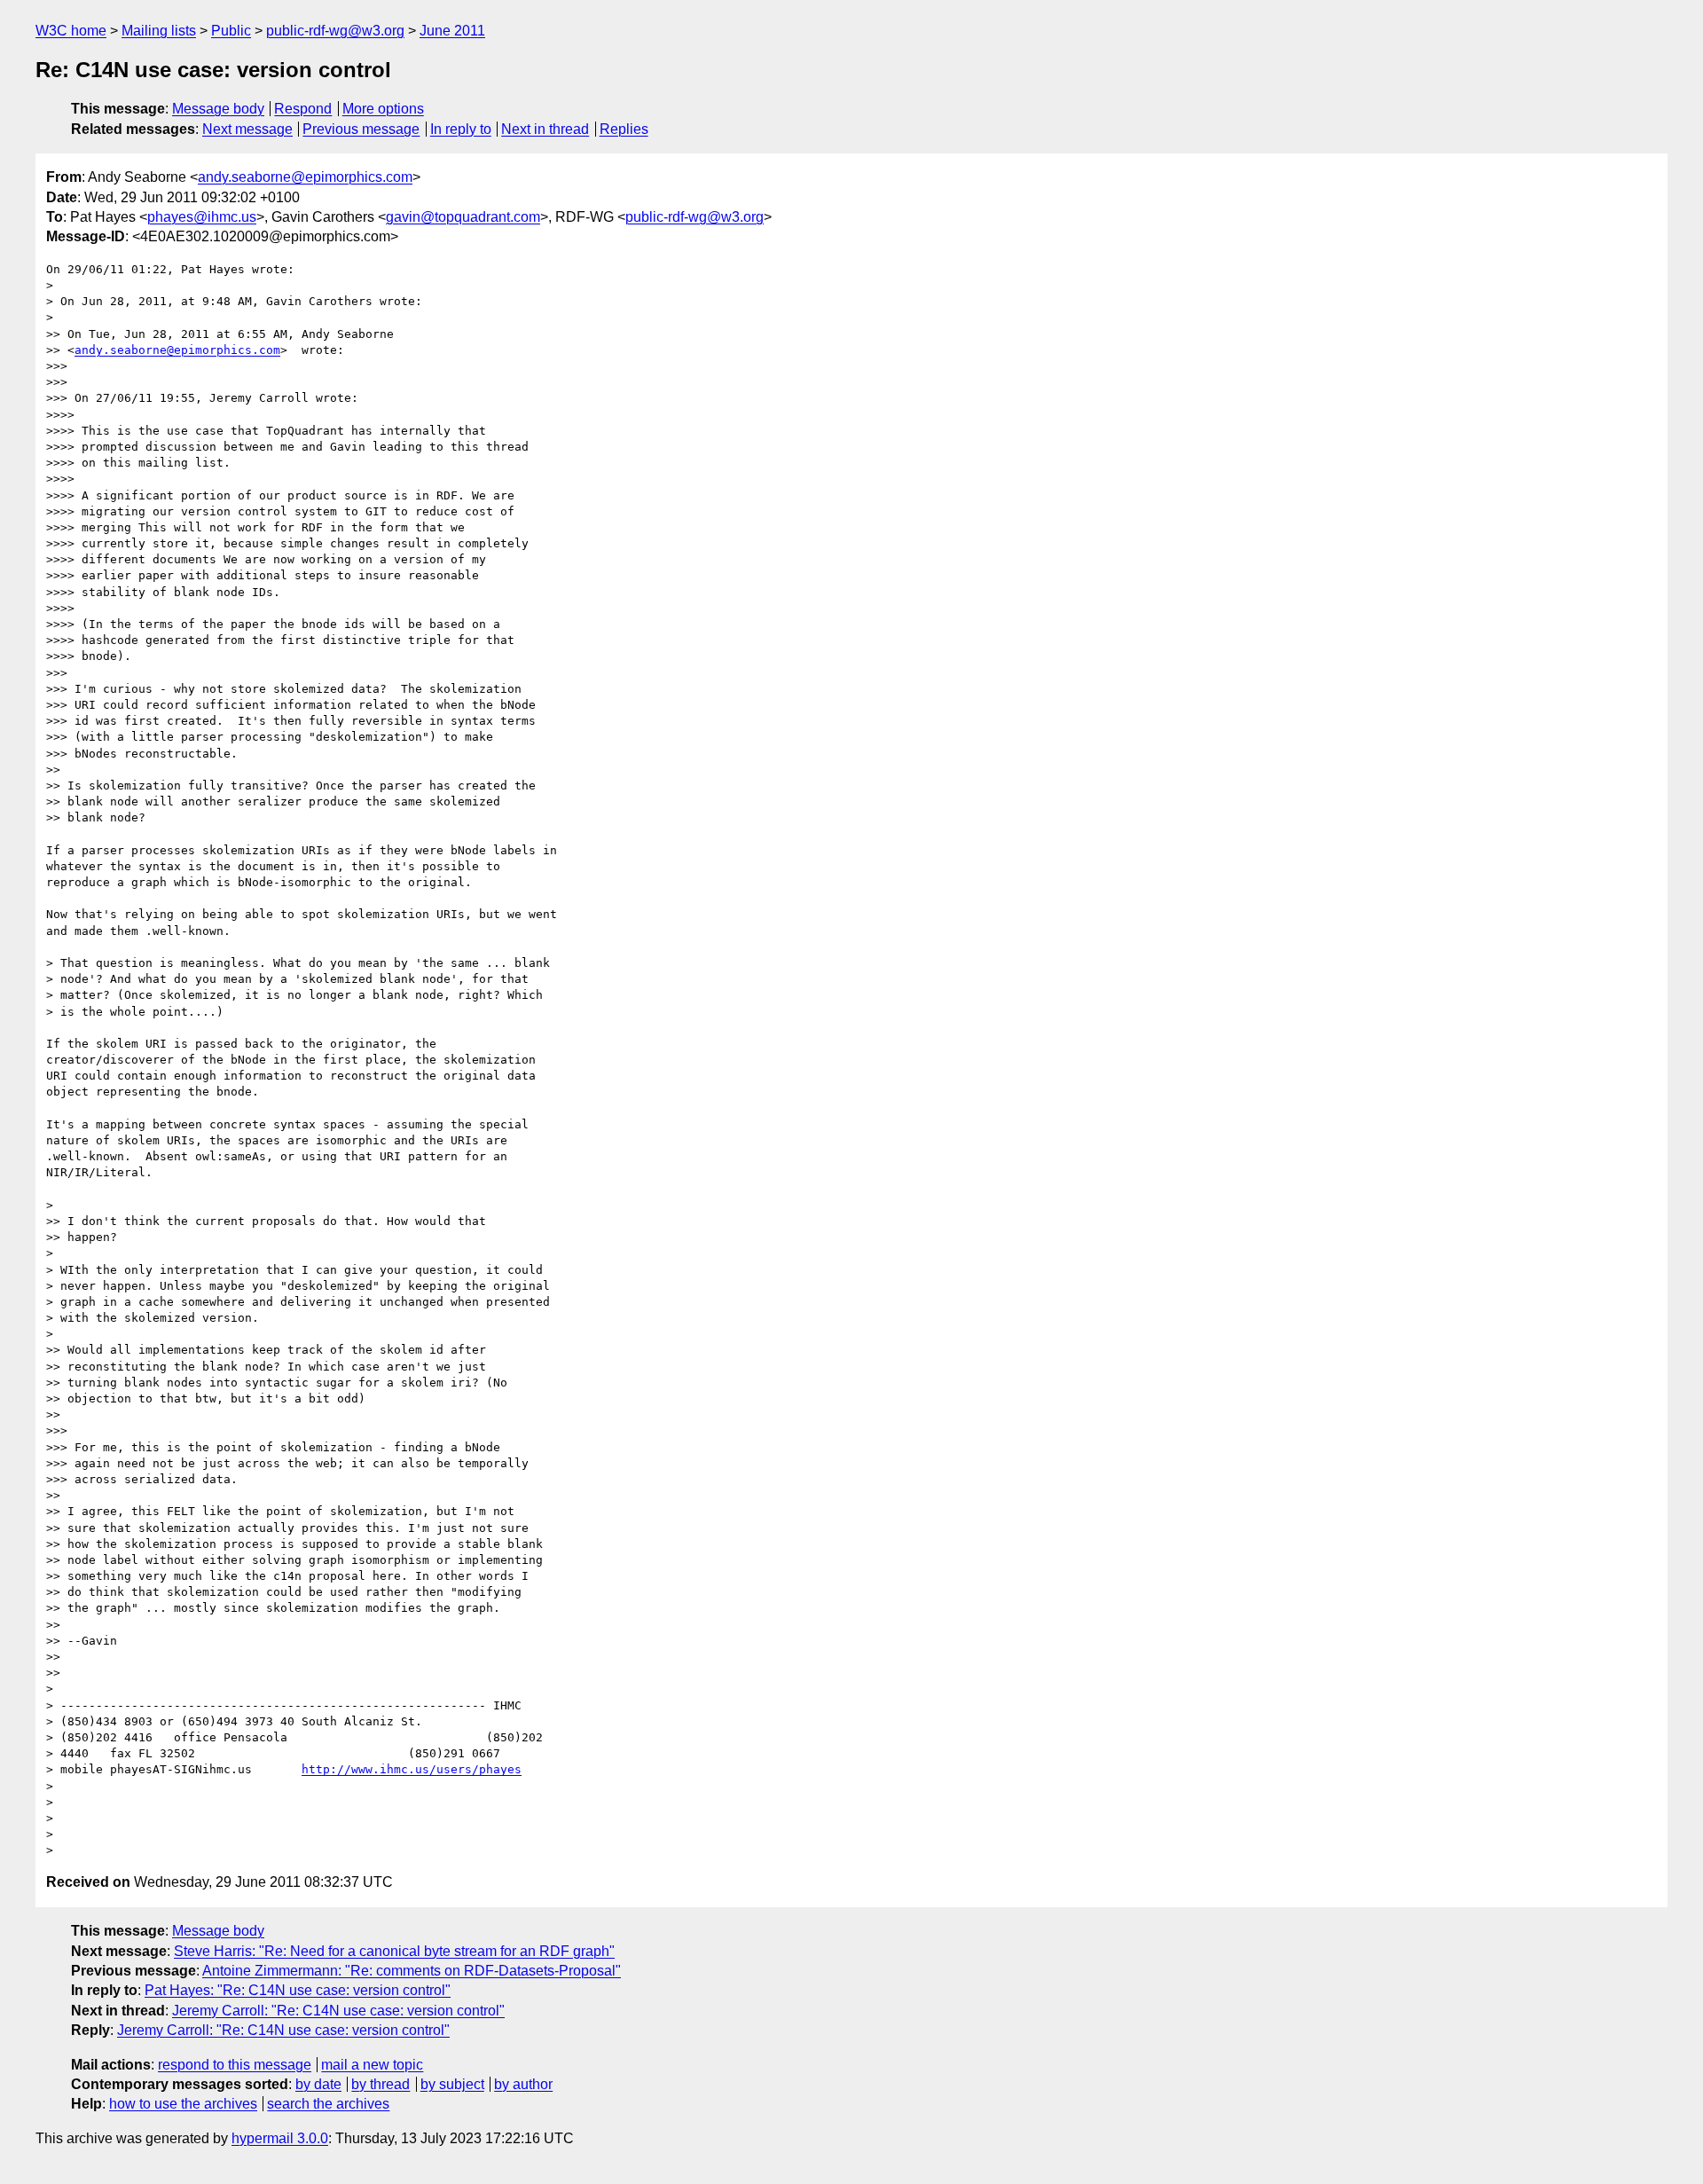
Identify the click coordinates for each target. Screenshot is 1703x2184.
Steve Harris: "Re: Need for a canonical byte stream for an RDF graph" (394, 1951)
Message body (218, 109)
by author (523, 2084)
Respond (303, 109)
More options (383, 109)
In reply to (461, 129)
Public (231, 31)
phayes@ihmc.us (202, 217)
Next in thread (545, 129)
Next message (247, 129)
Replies (624, 129)
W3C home (71, 31)
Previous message (361, 129)
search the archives (328, 2104)
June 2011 (452, 31)
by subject (452, 2084)
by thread (381, 2084)
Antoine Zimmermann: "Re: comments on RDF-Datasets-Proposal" (412, 1971)
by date (318, 2084)
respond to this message (235, 2065)
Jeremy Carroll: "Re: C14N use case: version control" (338, 2011)
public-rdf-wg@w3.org (335, 31)
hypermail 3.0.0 (280, 2138)
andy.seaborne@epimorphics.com (305, 177)
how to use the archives (183, 2104)
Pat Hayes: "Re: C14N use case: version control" (298, 1990)
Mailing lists (159, 31)
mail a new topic (372, 2065)
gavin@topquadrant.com (463, 217)
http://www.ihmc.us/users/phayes (412, 1769)
